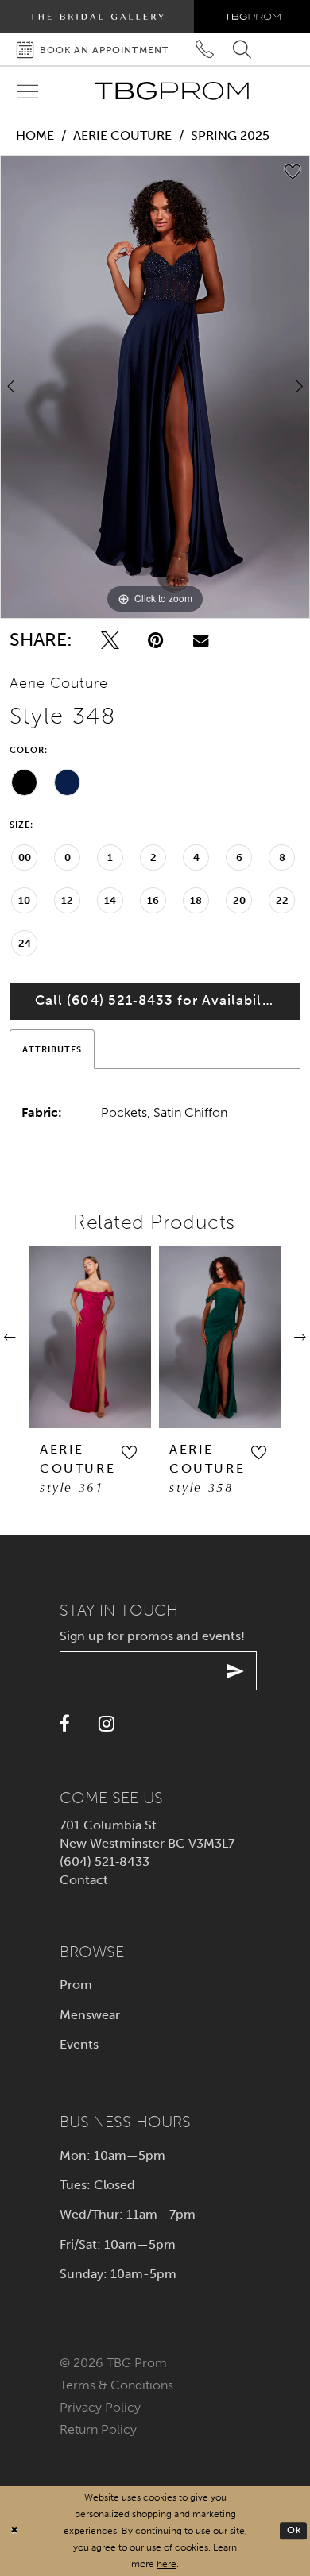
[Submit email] (235, 1671)
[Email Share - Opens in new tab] (201, 640)
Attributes (52, 1049)
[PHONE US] (205, 50)
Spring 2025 (230, 135)
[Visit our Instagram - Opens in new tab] (107, 1724)
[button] (128, 1452)
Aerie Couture (122, 135)
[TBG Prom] (172, 91)
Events (79, 2044)
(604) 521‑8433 (105, 1862)
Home (35, 135)
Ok (294, 2531)
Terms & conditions (116, 2385)
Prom (76, 1985)
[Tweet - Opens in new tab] (110, 641)
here (167, 2564)
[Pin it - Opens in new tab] (156, 641)
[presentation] (90, 1337)
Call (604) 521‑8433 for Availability (157, 1000)
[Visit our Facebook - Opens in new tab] (65, 1724)
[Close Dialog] (14, 2531)
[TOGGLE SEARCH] (242, 50)
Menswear (90, 2015)
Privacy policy (100, 2407)
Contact (84, 1880)
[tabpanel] (155, 387)
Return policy (98, 2429)
